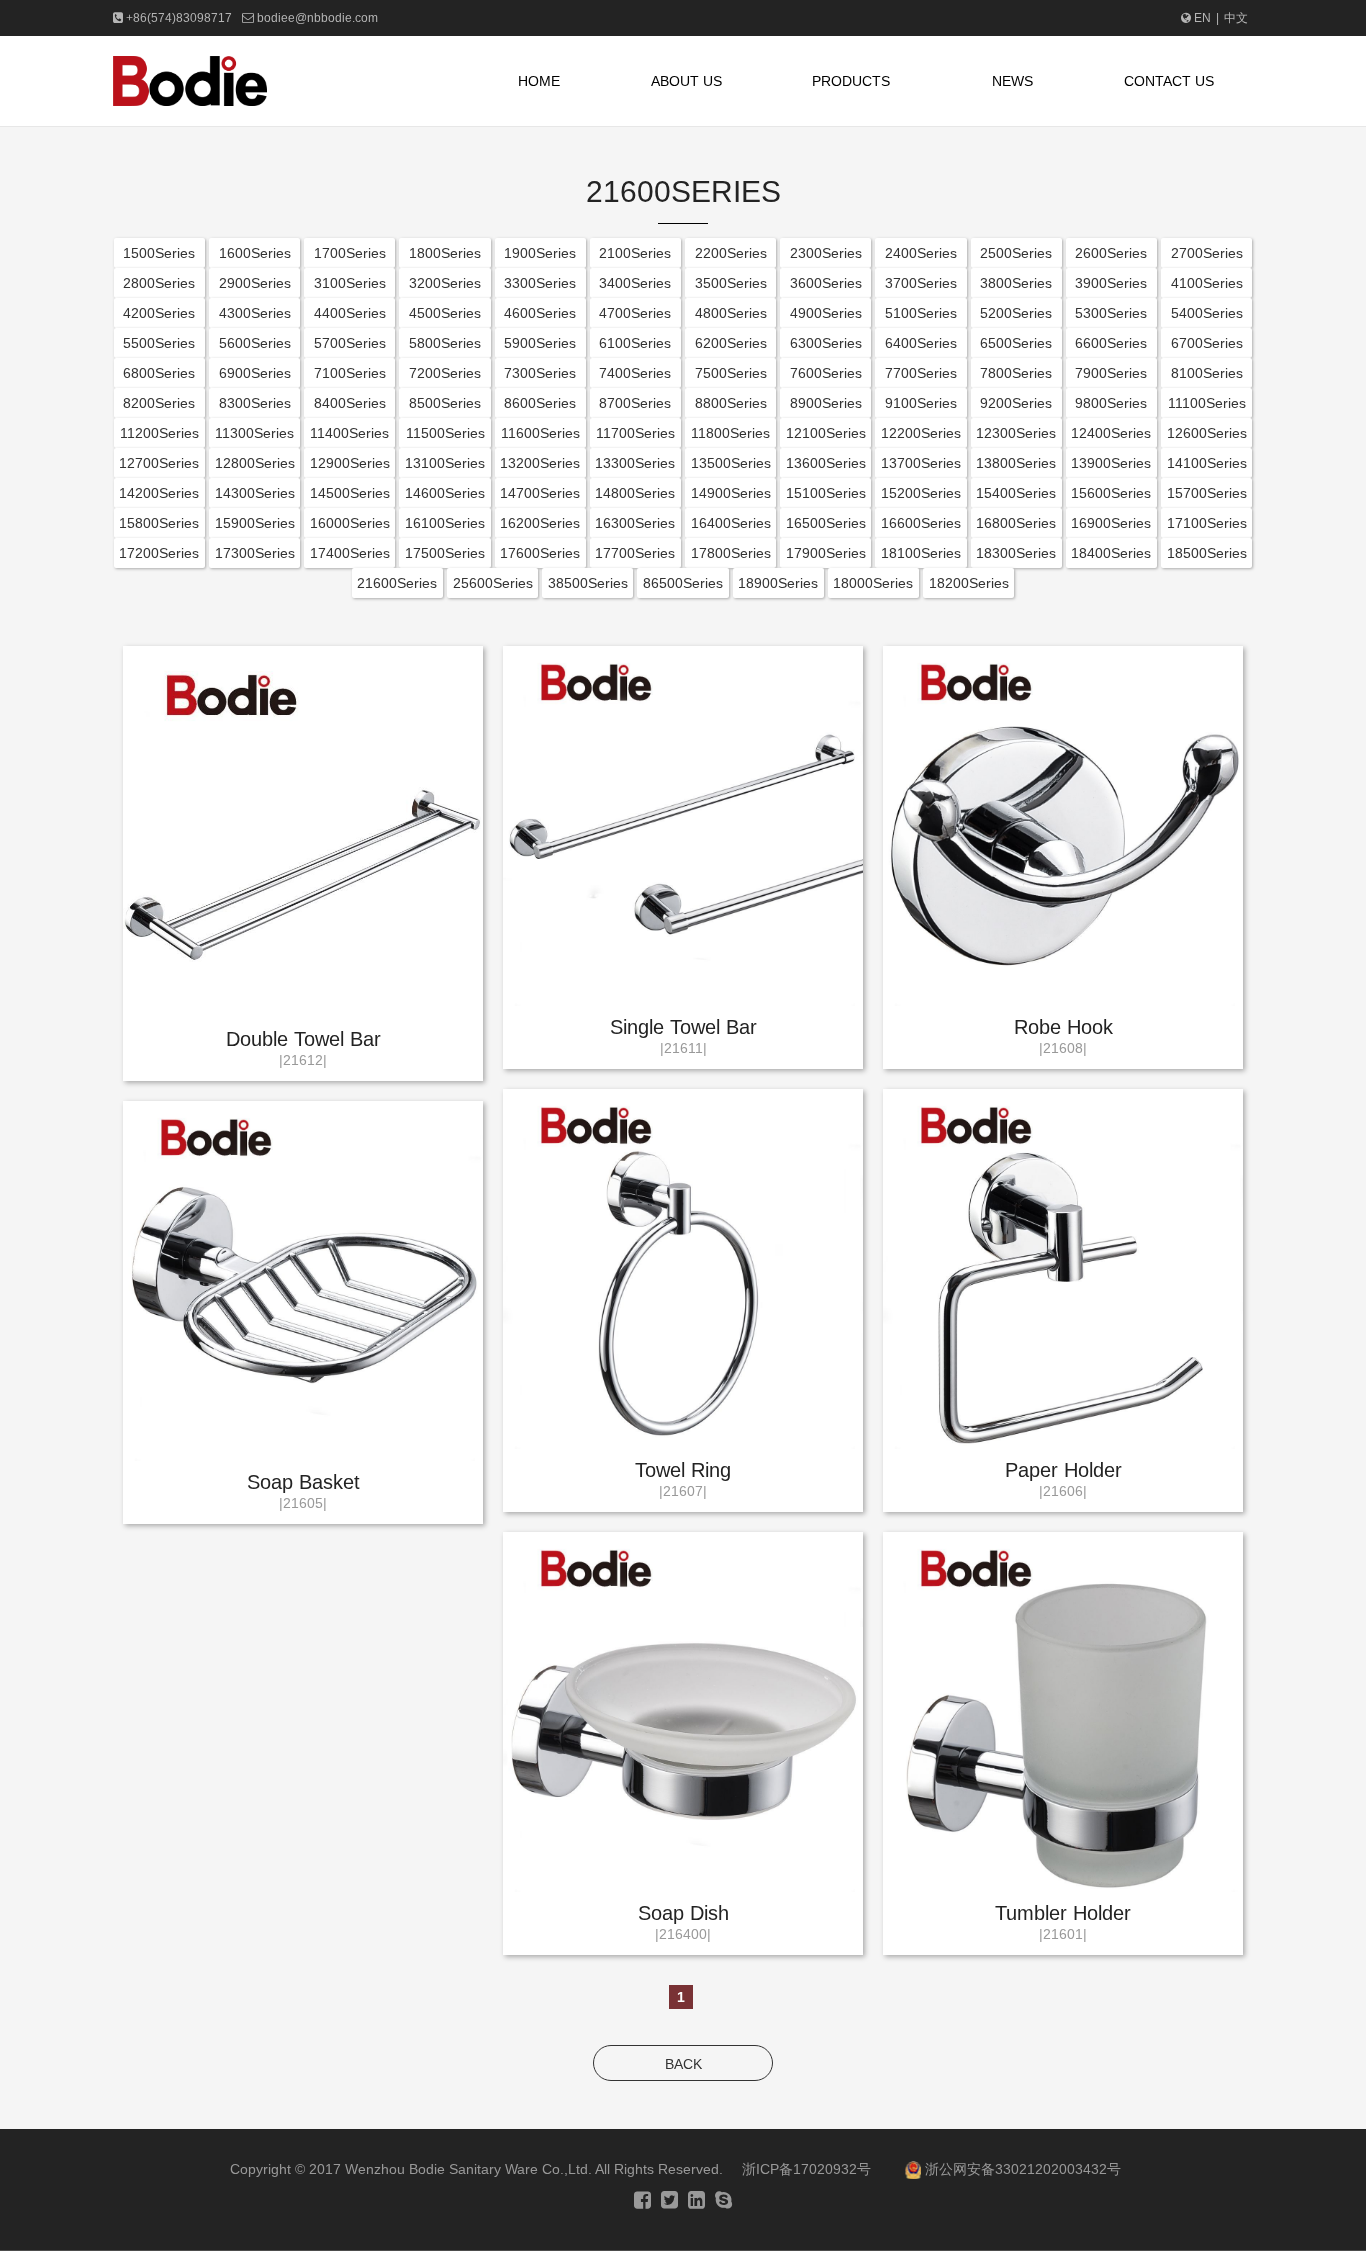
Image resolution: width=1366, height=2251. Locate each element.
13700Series (921, 463)
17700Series (635, 553)
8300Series (255, 403)
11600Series (540, 433)
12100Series (826, 433)
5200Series (1016, 313)
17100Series (1207, 523)
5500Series (159, 343)
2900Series (255, 283)
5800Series (445, 343)
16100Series (445, 523)
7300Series (540, 373)
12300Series (1016, 433)
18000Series (873, 583)
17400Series (350, 553)
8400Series (350, 403)
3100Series (350, 283)
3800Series (1016, 283)
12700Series (159, 463)
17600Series (540, 553)
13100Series (445, 463)
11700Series (635, 433)
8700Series (635, 403)
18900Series (778, 583)
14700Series (540, 493)
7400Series (635, 373)
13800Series (1016, 463)
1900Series (540, 253)
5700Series (350, 343)
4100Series (1207, 283)
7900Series (1111, 373)
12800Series (255, 463)
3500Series (731, 283)
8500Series (445, 403)
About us (686, 81)
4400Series (350, 313)
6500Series (1016, 343)
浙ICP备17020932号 (806, 2169)
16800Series (1016, 523)
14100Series (1207, 463)
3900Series (1111, 283)
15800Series (159, 523)
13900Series (1111, 463)
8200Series (159, 403)
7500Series (731, 373)
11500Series (445, 433)
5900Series (540, 343)
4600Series (540, 313)
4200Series (159, 313)
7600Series (826, 373)
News (1012, 81)
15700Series (1207, 493)
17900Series (826, 553)
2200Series (731, 253)
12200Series (921, 433)
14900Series (731, 493)
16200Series (540, 523)
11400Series (349, 433)
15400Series (1016, 493)
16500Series (826, 523)
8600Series (540, 403)
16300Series (635, 523)
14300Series (255, 493)
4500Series (445, 313)
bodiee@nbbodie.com (317, 18)
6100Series (635, 343)
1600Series (255, 253)
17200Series (159, 553)
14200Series (159, 493)
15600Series (1111, 493)
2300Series (826, 253)
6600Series (1111, 343)
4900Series (826, 313)
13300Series (635, 463)
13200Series (540, 463)
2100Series (635, 253)
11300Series (254, 433)
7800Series (1016, 373)
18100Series (921, 553)
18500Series (1207, 553)
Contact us (1169, 81)
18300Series (1016, 553)
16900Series (1111, 523)
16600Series (921, 523)
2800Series (159, 283)
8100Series (1207, 373)
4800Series (731, 313)
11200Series (159, 433)
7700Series (921, 373)
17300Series (255, 553)
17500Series (445, 553)
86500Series (683, 583)
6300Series (826, 343)
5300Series (1111, 313)
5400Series (1207, 313)
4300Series (255, 313)
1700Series (350, 253)
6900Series (255, 373)
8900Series (826, 403)
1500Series (159, 253)
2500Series (1016, 253)
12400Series (1111, 433)
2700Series (1207, 253)
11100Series (1207, 403)
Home (539, 81)
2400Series (921, 253)
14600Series (445, 493)
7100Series (350, 373)
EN (1202, 18)
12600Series (1207, 433)
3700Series (921, 283)
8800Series (731, 403)
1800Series (445, 253)
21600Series (397, 583)
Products (851, 81)
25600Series (493, 583)
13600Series (826, 463)
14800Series (635, 493)
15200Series (921, 493)
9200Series (1016, 403)
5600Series (255, 343)
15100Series (826, 493)
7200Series (445, 373)
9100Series (921, 403)
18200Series (969, 583)
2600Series (1111, 253)
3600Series (826, 283)
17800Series (731, 553)
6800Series (159, 373)
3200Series (445, 283)
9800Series (1111, 403)
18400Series (1111, 553)
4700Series (635, 313)
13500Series (731, 463)
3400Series (635, 283)
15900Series (255, 523)
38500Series (588, 583)
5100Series (921, 313)
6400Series (921, 343)
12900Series (350, 463)
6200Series (731, 343)
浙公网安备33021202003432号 (1021, 2169)
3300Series (540, 283)
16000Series (350, 523)
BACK (683, 2064)
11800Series (730, 433)
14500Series (350, 493)
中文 (1236, 18)
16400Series (731, 523)
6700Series (1207, 343)
